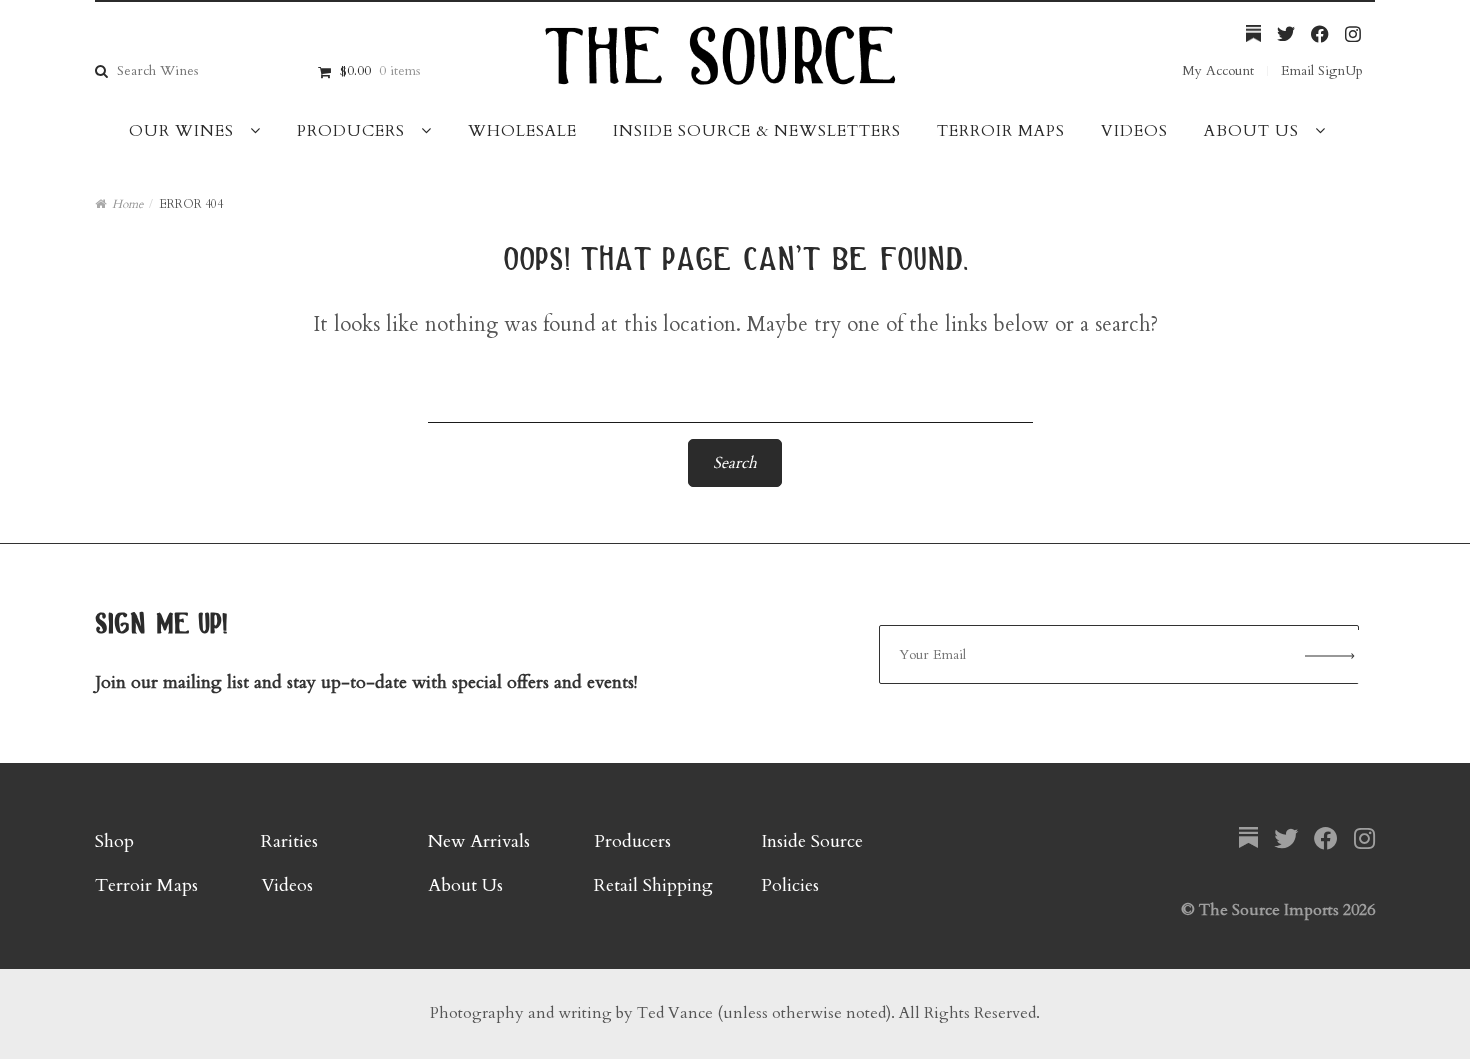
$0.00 (380, 70)
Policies (790, 885)
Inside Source (812, 841)
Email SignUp (1322, 70)
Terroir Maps (1001, 131)
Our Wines (181, 131)
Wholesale (522, 131)
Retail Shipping (653, 885)
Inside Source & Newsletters (757, 131)
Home (127, 204)
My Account (1218, 70)
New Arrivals (479, 841)
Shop (114, 841)
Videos (1134, 131)
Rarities (289, 841)
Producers (351, 131)
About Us (1251, 131)
